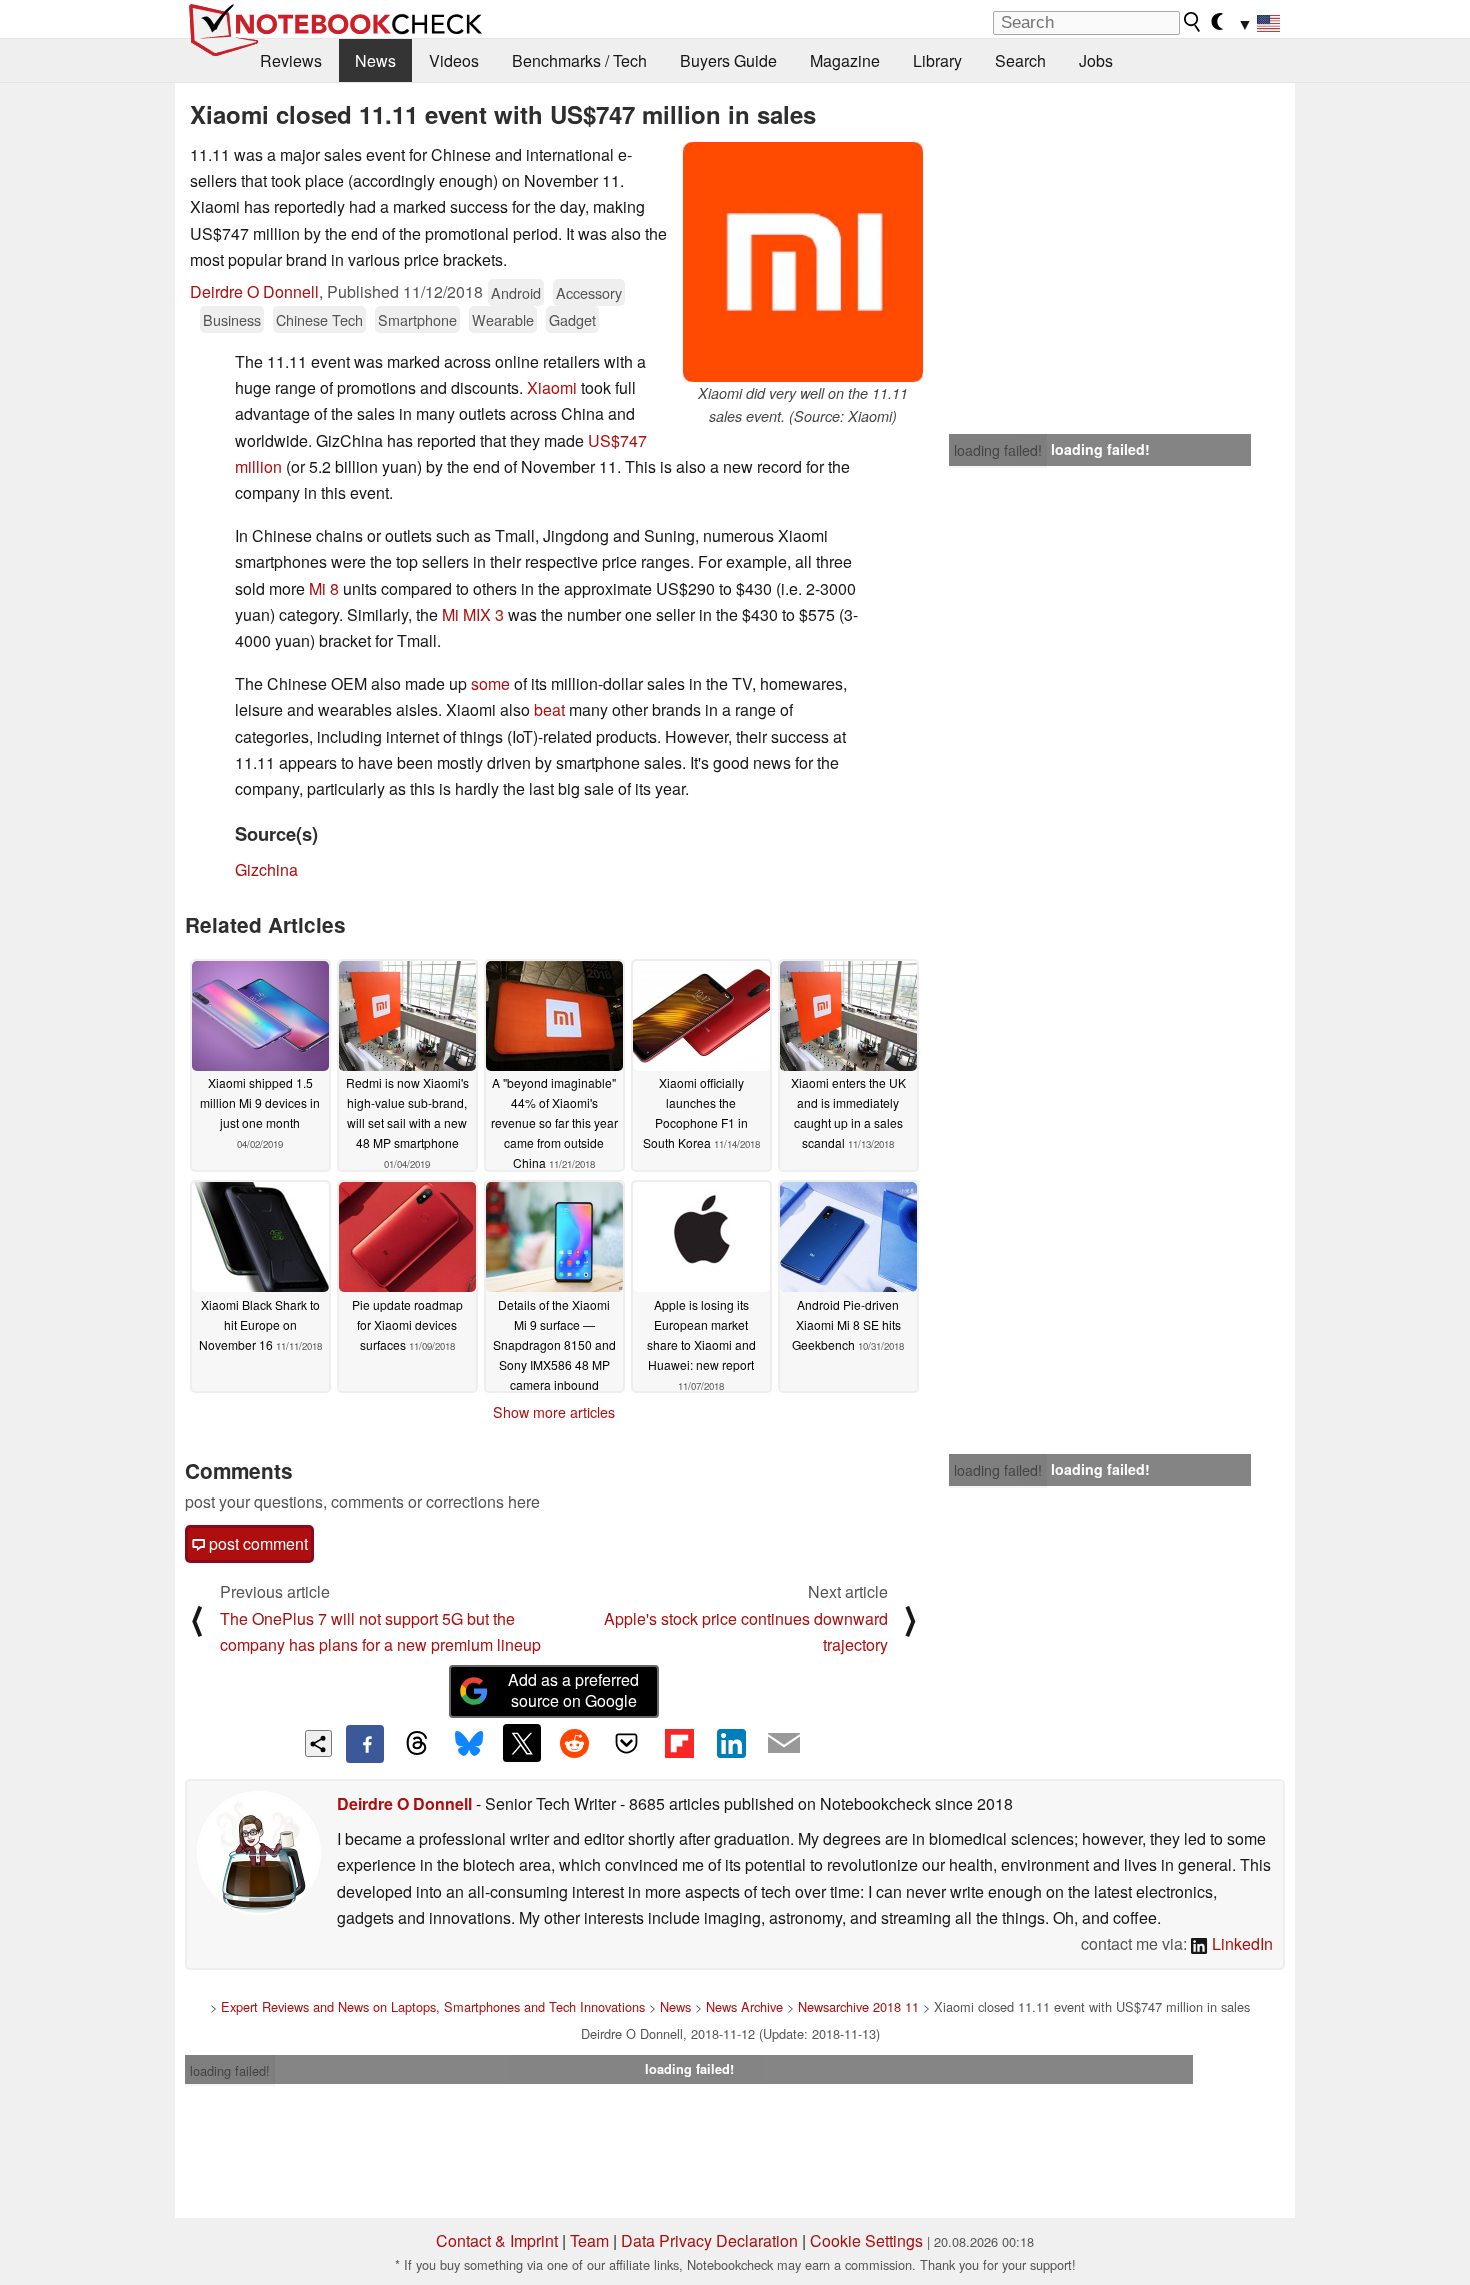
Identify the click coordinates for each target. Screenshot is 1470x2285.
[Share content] (318, 1743)
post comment (256, 1543)
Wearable (503, 319)
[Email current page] (784, 1744)
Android (516, 292)
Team (589, 2240)
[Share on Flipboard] (679, 1743)
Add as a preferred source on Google (573, 1690)
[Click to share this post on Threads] (417, 1744)
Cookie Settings (866, 2240)
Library (937, 60)
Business (232, 319)
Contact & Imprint (497, 2240)
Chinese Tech (319, 319)
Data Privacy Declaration (709, 2240)
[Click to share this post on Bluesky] (469, 1744)
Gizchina (266, 869)
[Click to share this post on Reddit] (574, 1743)
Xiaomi (552, 387)
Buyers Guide (728, 60)
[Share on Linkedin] (731, 1743)
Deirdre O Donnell (254, 291)
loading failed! (998, 450)
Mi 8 (324, 588)
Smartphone (417, 319)
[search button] (1193, 22)
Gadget (572, 319)
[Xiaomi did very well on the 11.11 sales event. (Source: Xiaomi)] (803, 262)
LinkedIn (1240, 1943)
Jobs (1096, 60)
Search (1020, 60)
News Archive (744, 2006)
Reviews (291, 60)
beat (549, 709)
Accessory (589, 292)
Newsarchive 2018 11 (858, 2006)
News (375, 60)
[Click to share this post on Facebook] (365, 1744)
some (490, 683)
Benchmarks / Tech (579, 60)
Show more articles (554, 1412)
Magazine (845, 60)
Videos (454, 60)
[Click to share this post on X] (522, 1743)
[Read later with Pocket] (627, 1743)
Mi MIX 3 (473, 614)
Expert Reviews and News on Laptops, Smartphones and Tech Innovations (433, 2006)
